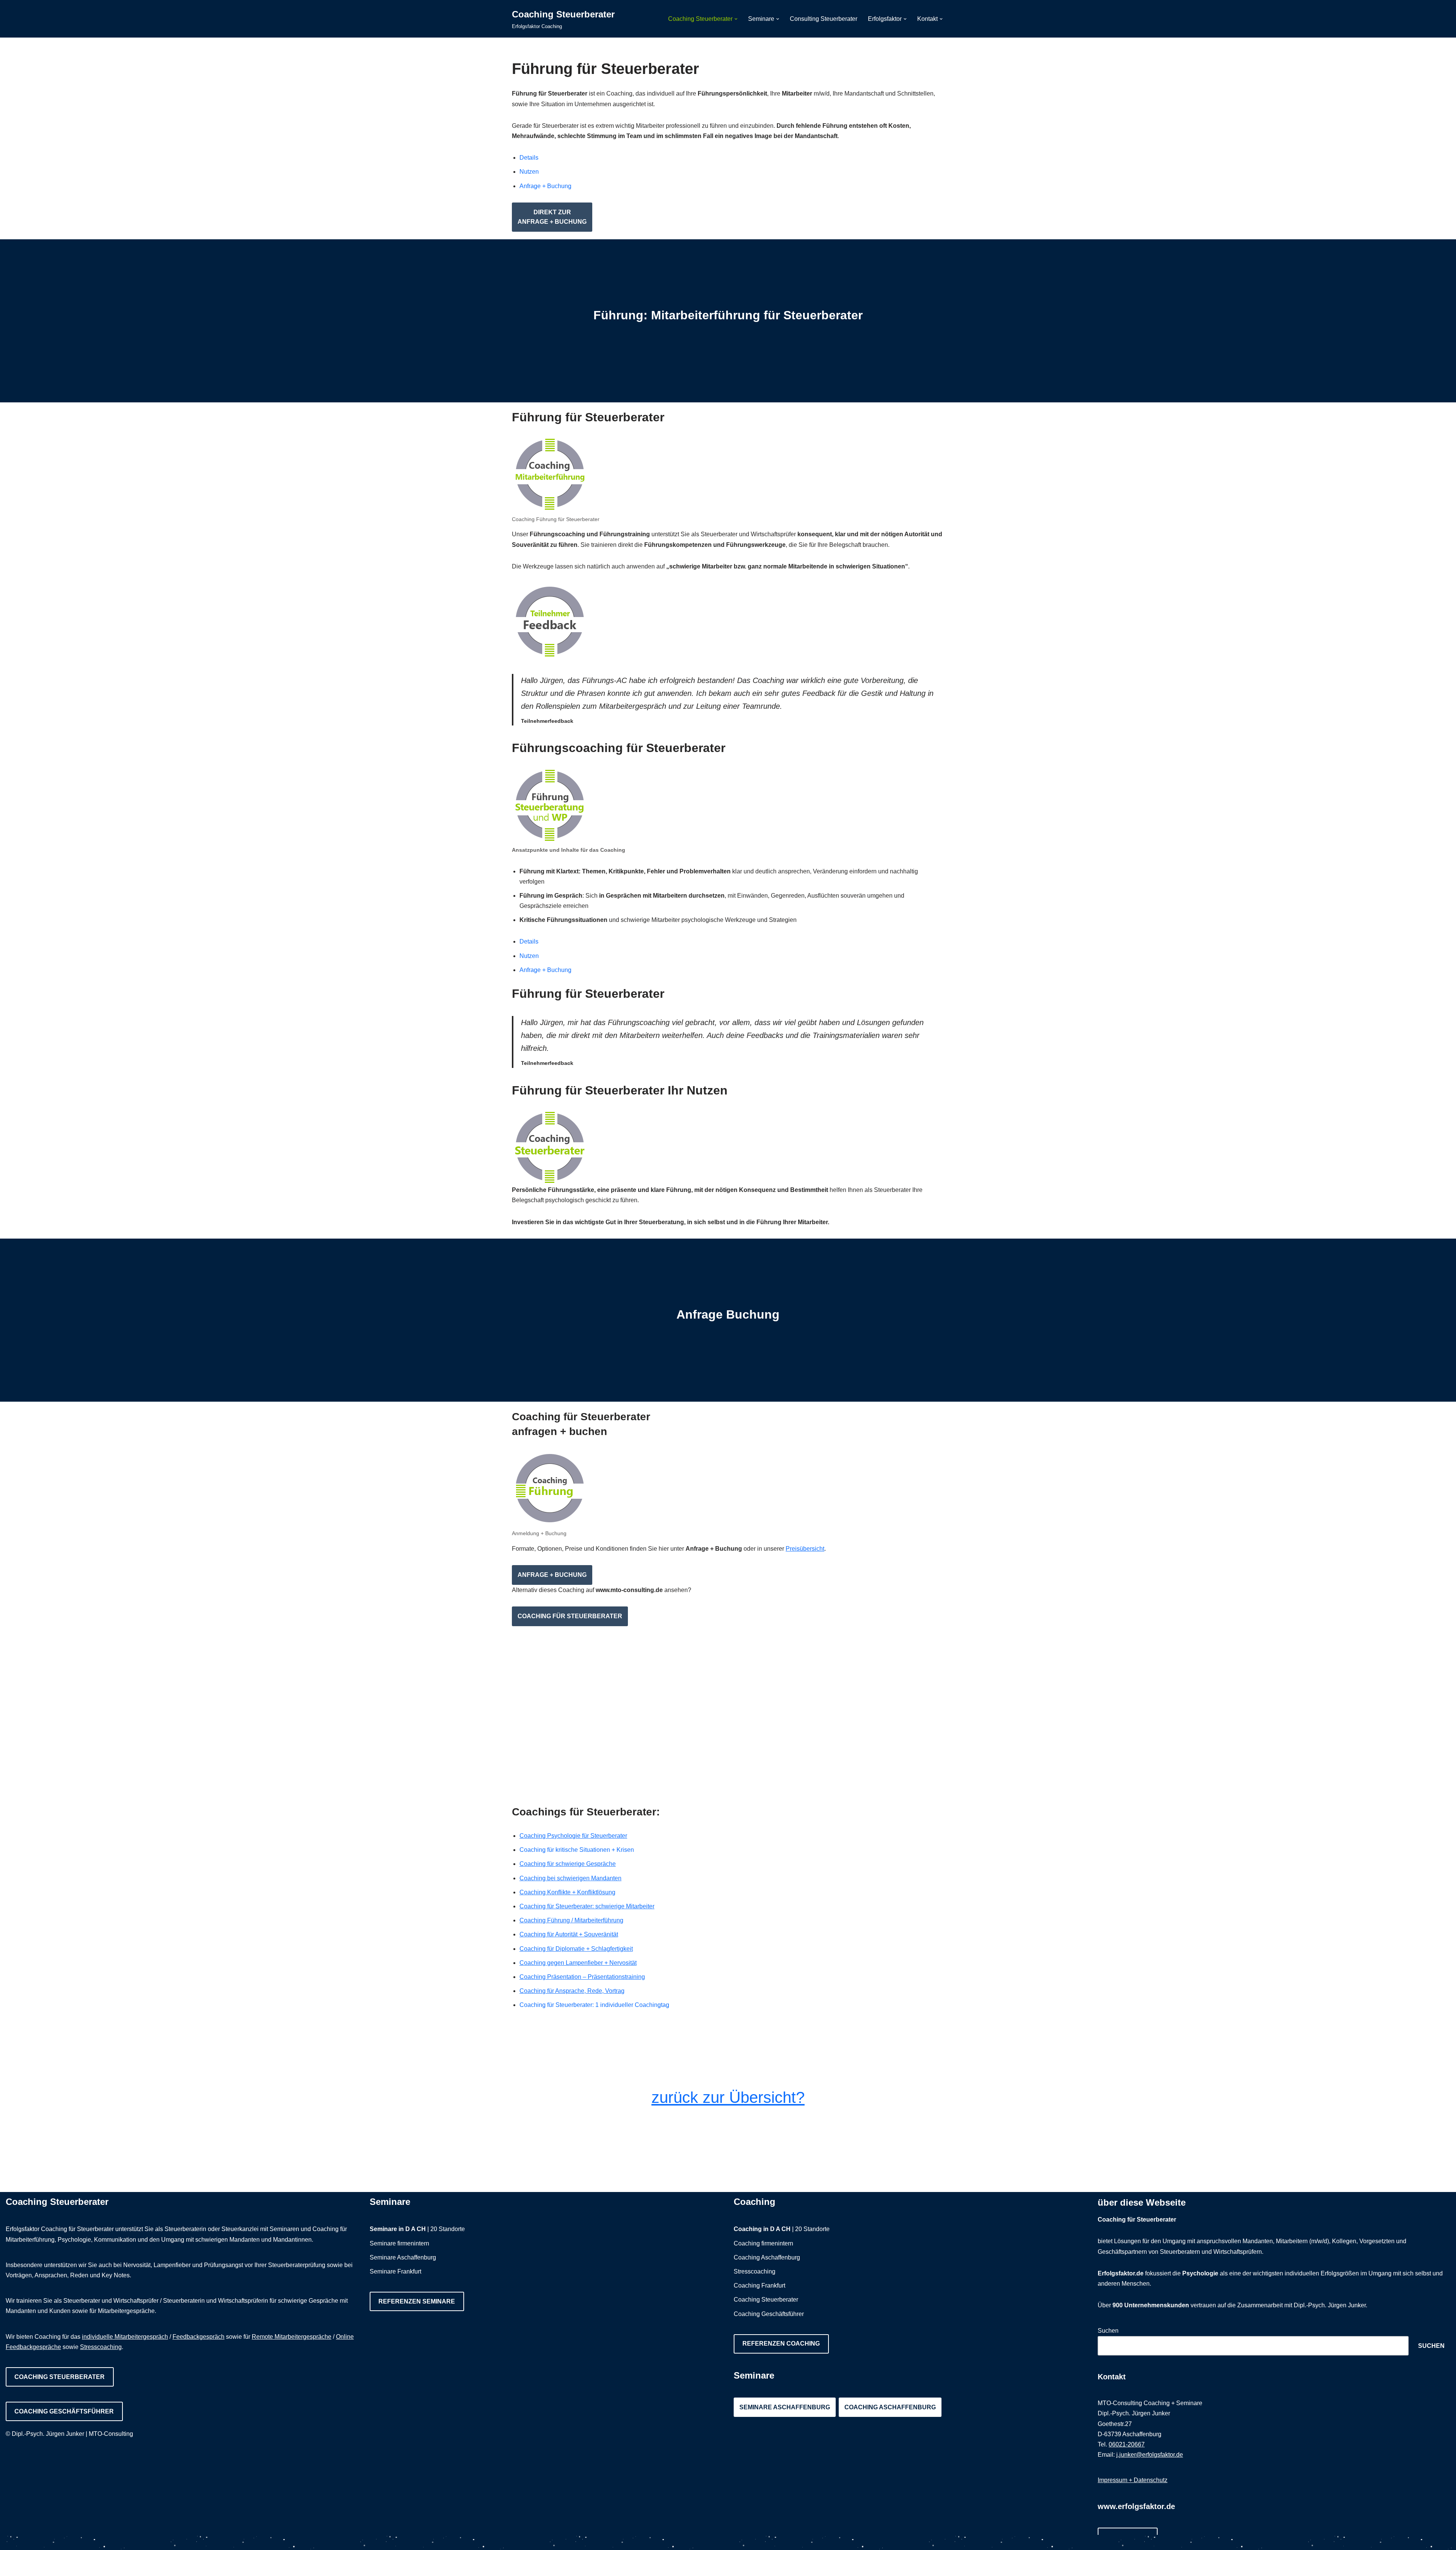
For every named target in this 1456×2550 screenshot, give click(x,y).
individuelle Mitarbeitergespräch (125, 2337)
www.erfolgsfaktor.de (1136, 2506)
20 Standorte (448, 2229)
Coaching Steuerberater (60, 2377)
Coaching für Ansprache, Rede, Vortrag (572, 1991)
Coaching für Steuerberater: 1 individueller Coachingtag (594, 2005)
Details (529, 158)
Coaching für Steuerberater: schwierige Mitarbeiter (587, 1906)
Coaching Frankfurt (759, 2285)
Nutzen (529, 172)
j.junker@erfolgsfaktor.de (1150, 2455)
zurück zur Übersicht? (728, 2097)
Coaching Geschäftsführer (64, 2411)
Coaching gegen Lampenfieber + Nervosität (578, 1963)
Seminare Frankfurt (395, 2271)
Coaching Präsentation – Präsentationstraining (582, 1977)
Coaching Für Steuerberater (570, 1616)
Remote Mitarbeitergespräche (292, 2337)
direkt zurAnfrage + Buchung (552, 217)
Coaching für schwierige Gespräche (568, 1864)
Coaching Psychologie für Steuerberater (573, 1836)
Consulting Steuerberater (824, 19)
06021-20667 (1127, 2444)
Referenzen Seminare (417, 2301)
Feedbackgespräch (198, 2337)
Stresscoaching (101, 2347)
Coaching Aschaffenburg (767, 2257)
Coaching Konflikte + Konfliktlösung (567, 1892)
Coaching (755, 2202)
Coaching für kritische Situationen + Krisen (577, 1850)
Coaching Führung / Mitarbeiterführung (571, 1920)
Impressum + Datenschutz (1133, 2480)
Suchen (1108, 2331)
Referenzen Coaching (781, 2344)
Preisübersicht (805, 1549)
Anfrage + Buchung (545, 186)
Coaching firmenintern (763, 2243)
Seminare (390, 2202)
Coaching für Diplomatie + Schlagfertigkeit (576, 1949)
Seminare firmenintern (399, 2243)
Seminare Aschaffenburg (403, 2257)
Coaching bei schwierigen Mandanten (570, 1878)
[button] (736, 19)
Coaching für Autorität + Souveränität (569, 1934)
